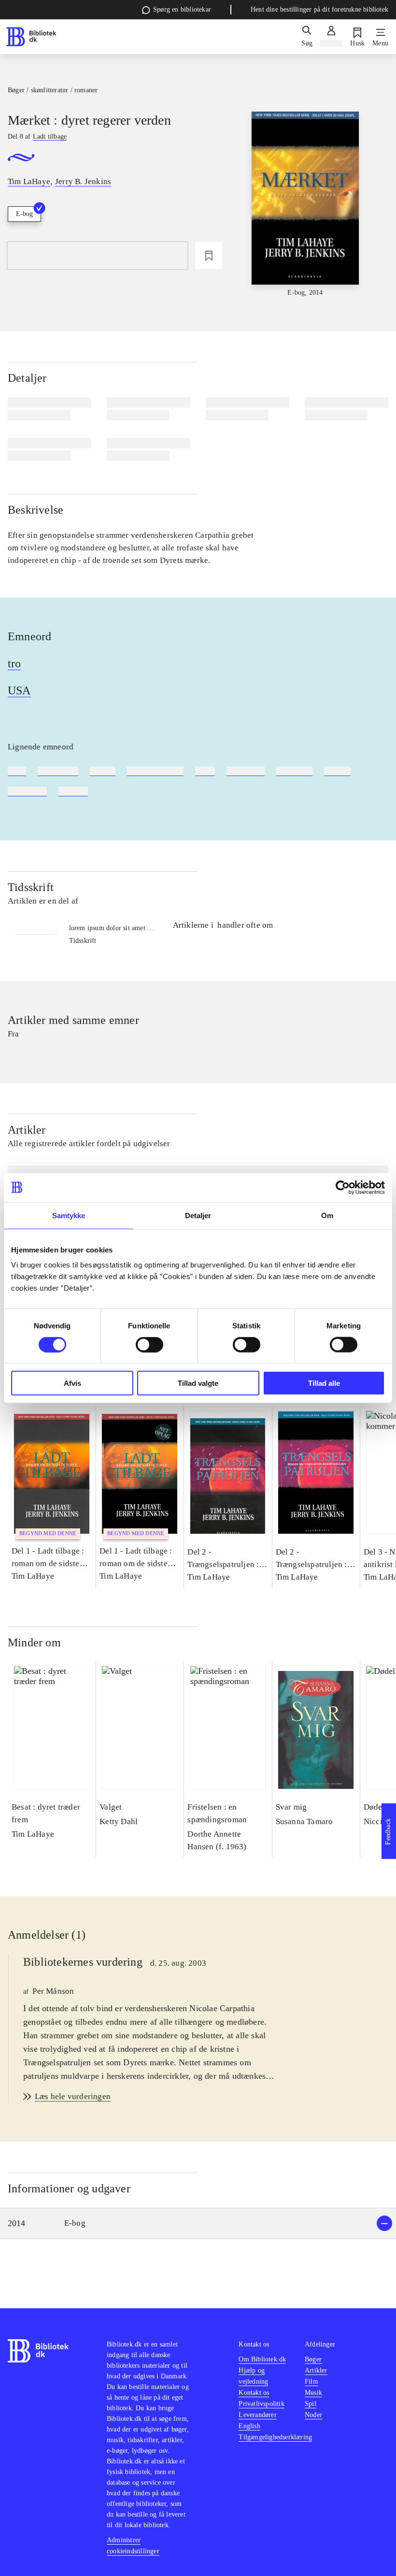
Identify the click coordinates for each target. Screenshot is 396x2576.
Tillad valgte (198, 1383)
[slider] (305, 205)
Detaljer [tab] (198, 1215)
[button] (198, 2223)
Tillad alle (324, 1383)
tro (14, 663)
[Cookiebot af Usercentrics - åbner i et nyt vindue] (343, 1187)
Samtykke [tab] (69, 1215)
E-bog (24, 214)
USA (19, 691)
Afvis (72, 1383)
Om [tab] (327, 1215)
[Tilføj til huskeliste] (209, 256)
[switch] (149, 1344)
